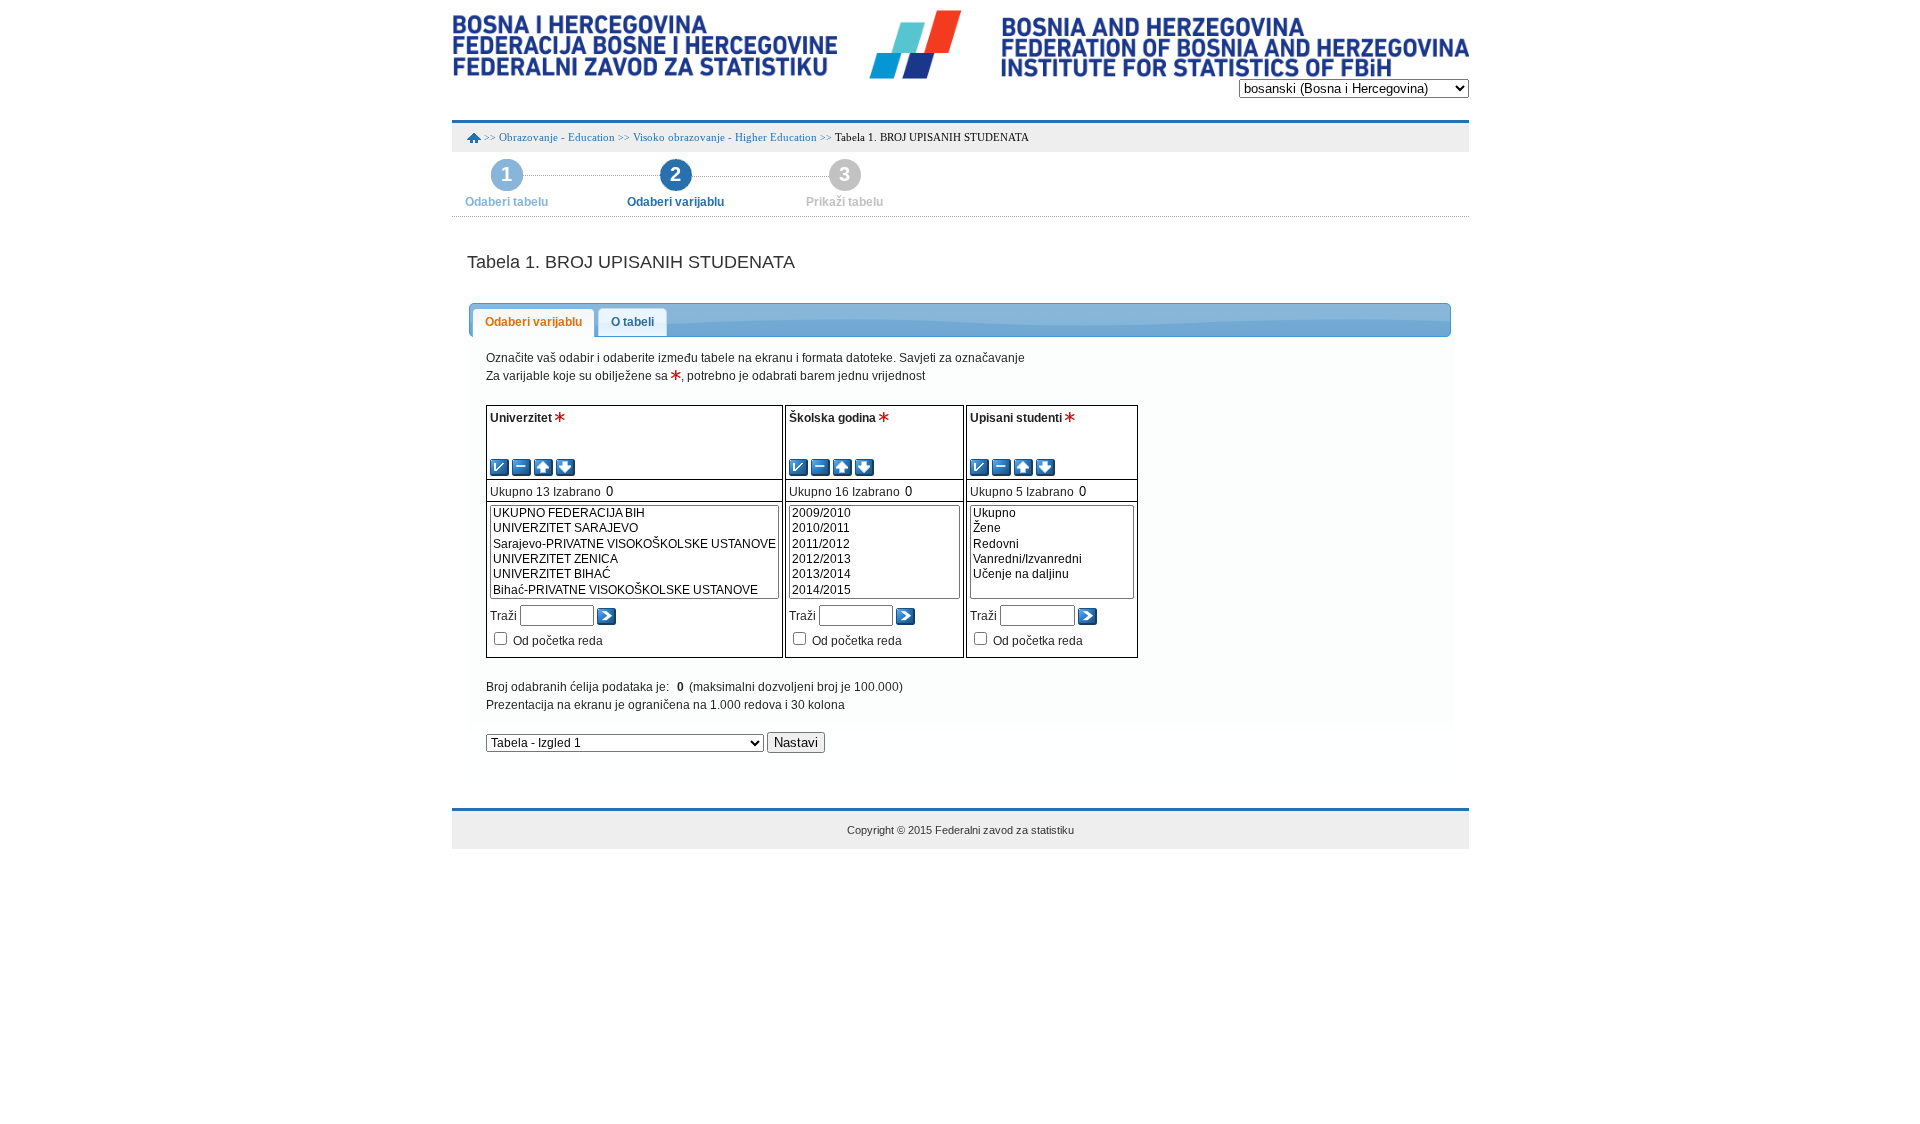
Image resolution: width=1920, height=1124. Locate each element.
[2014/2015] (874, 590)
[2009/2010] (874, 513)
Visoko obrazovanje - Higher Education (725, 137)
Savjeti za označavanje (962, 358)
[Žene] (1052, 528)
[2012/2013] (874, 559)
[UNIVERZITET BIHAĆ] (634, 574)
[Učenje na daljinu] (1052, 574)
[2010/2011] (874, 528)
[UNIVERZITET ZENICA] (634, 559)
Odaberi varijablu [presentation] (533, 322)
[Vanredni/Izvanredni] (1052, 559)
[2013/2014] (874, 574)
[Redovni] (1052, 544)
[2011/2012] (874, 544)
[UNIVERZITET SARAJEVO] (634, 528)
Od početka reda (558, 641)
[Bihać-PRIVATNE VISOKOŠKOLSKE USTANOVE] (634, 590)
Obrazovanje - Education (557, 137)
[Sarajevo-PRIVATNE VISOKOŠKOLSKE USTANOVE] (634, 544)
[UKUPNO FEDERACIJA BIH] (634, 513)
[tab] (533, 323)
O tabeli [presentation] (632, 322)
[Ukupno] (1052, 513)
